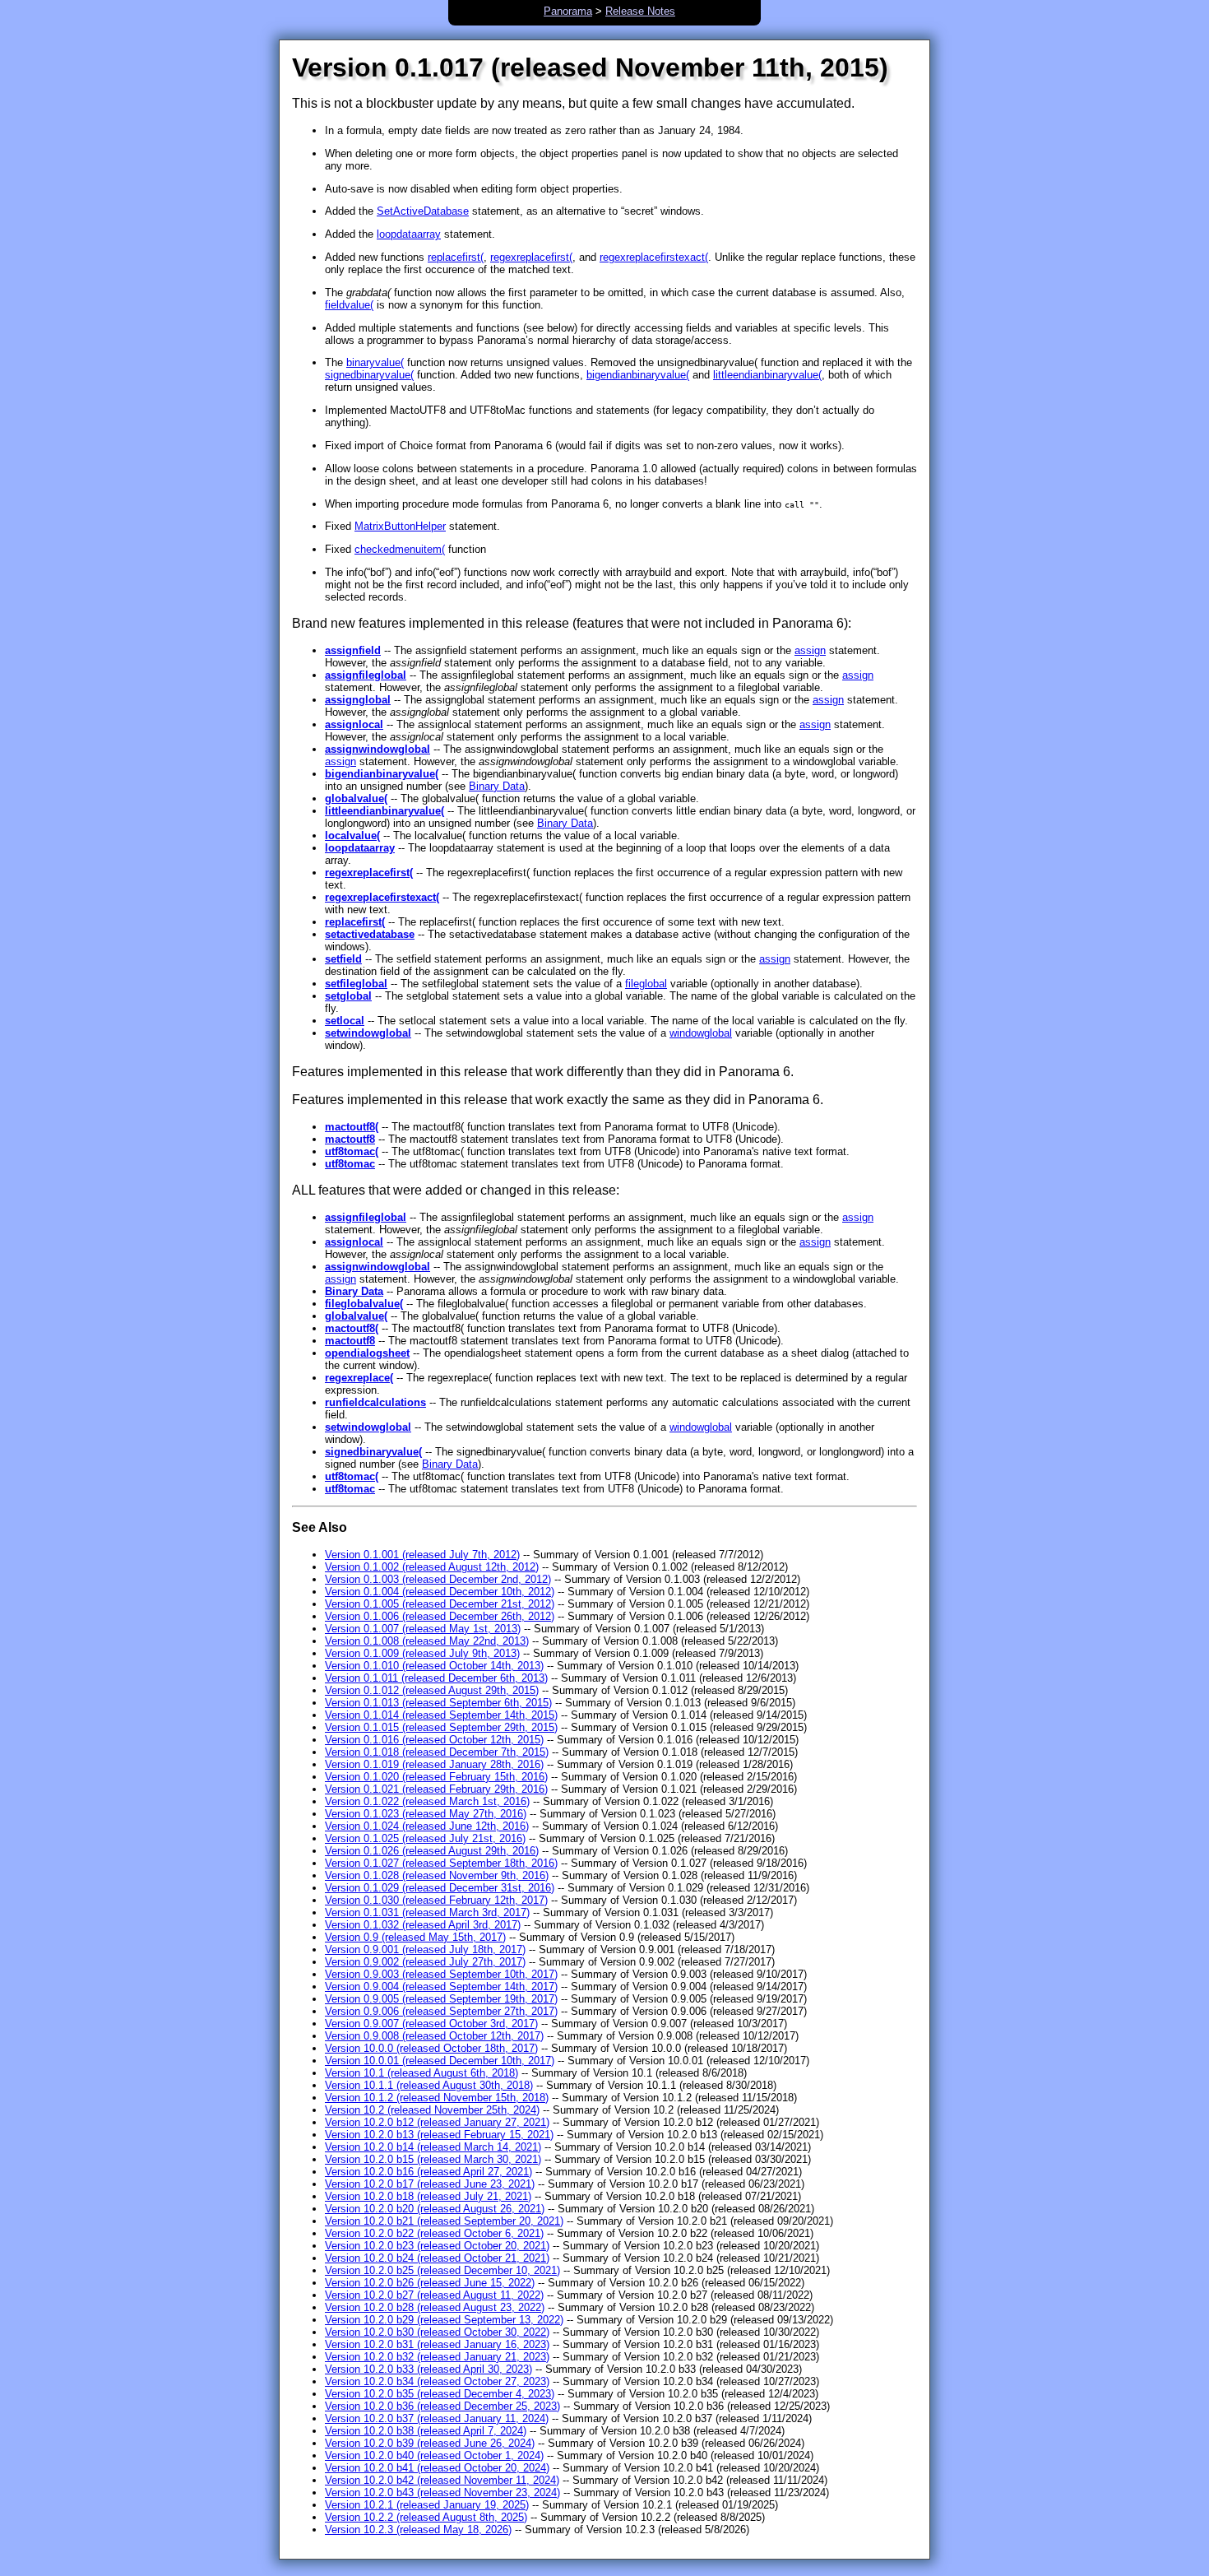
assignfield (353, 650)
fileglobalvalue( (364, 1304)
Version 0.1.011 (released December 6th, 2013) (436, 1678)
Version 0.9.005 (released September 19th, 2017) (441, 1999)
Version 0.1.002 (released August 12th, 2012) (432, 1567)
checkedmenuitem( (400, 549)
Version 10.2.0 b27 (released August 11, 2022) (434, 2295)
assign (810, 650)
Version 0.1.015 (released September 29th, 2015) (441, 1727)
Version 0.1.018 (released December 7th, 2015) (437, 1752)
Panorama (568, 11)
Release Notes (640, 11)
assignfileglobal (366, 675)
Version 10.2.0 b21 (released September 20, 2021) (444, 2221)
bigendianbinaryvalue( (638, 375)
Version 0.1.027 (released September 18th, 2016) (441, 1863)
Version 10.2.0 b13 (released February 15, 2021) (439, 2135)
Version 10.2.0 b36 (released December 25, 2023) (442, 2406)
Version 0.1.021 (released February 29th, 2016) (436, 1789)
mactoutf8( (352, 1127)
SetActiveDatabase (423, 211)
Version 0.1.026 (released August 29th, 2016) (432, 1851)
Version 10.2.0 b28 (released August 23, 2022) (435, 2307)
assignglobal (358, 700)
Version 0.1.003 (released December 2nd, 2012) (438, 1579)
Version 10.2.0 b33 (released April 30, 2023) (428, 2369)
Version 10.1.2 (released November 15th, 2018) (437, 2098)
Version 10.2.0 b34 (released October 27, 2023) (437, 2381)
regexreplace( (359, 1378)
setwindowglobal (368, 1033)
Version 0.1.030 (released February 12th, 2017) (436, 1900)
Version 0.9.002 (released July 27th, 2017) (425, 1962)
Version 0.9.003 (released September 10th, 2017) (441, 1974)
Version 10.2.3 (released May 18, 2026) (418, 2530)
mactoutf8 (350, 1139)
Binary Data (497, 786)
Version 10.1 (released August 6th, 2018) (422, 2073)
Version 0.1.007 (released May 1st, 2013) (423, 1629)
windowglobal (701, 1033)
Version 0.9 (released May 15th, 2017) (415, 1937)
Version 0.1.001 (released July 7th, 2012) (422, 1555)
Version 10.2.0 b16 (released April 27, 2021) (428, 2172)
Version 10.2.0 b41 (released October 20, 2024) (437, 2468)
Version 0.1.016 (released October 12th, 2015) (434, 1740)
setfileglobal (356, 984)
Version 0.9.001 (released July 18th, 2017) (425, 1949)
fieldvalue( (349, 305)
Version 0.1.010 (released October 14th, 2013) (434, 1666)
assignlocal (354, 724)
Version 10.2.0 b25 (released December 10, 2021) (442, 2270)
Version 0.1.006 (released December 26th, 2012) (440, 1616)
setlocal (345, 1021)
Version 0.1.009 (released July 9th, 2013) (422, 1653)
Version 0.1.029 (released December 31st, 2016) (440, 1888)
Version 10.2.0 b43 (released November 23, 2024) (442, 2492)
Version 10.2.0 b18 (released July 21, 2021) (428, 2196)
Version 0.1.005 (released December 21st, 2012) (440, 1604)
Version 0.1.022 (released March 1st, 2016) (427, 1801)
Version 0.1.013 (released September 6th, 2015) (438, 1703)
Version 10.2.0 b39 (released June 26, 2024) (430, 2443)
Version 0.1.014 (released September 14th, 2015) (441, 1715)
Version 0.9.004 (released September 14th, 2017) (441, 1987)
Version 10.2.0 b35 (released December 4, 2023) (440, 2394)
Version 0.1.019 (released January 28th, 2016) (434, 1764)
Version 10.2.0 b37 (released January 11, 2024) (437, 2418)
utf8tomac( (352, 1151)
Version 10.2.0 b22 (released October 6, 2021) (434, 2233)
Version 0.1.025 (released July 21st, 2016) (425, 1838)
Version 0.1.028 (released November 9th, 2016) (437, 1875)
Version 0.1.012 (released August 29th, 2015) (432, 1690)
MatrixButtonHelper (400, 526)
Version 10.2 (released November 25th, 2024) (432, 2110)
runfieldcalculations (375, 1402)
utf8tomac (350, 1164)
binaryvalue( (375, 362)
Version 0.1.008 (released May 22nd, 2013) (427, 1641)
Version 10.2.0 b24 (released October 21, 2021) (437, 2258)
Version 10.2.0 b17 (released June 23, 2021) (430, 2184)
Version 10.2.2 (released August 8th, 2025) (426, 2517)
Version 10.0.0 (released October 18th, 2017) (431, 2048)
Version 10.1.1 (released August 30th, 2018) (429, 2085)
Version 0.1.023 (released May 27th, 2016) (426, 1814)
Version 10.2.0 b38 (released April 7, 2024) (426, 2431)
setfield (343, 959)
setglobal (348, 996)
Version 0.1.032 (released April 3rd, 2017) (423, 1925)
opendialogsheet (367, 1353)
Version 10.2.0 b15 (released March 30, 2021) (433, 2159)
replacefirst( (456, 257)
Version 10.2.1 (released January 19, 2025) (427, 2505)
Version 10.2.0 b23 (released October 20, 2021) (437, 2246)
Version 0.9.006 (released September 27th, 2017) (441, 2011)
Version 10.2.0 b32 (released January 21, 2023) (437, 2357)
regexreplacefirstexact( (654, 257)
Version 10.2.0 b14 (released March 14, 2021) (433, 2147)
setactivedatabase (370, 934)
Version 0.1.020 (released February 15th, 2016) (436, 1777)
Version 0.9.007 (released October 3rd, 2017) (431, 2024)
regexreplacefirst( (531, 257)
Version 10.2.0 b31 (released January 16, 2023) (437, 2344)
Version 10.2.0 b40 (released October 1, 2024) (434, 2455)
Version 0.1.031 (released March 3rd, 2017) (427, 1912)
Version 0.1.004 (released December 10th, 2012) (440, 1592)
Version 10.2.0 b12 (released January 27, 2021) (437, 2122)
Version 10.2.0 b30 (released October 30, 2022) (437, 2332)
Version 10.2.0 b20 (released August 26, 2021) (435, 2209)
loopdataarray (409, 234)
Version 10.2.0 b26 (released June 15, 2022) (430, 2283)
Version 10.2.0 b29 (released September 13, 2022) (444, 2320)
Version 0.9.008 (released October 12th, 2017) (434, 2036)
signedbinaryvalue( (369, 375)
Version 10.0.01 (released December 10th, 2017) (440, 2061)
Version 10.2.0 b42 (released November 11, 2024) (442, 2480)
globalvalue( (356, 798)
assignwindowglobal (378, 749)
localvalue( (352, 835)
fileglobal (646, 984)
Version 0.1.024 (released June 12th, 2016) (427, 1826)
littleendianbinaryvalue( (767, 375)
